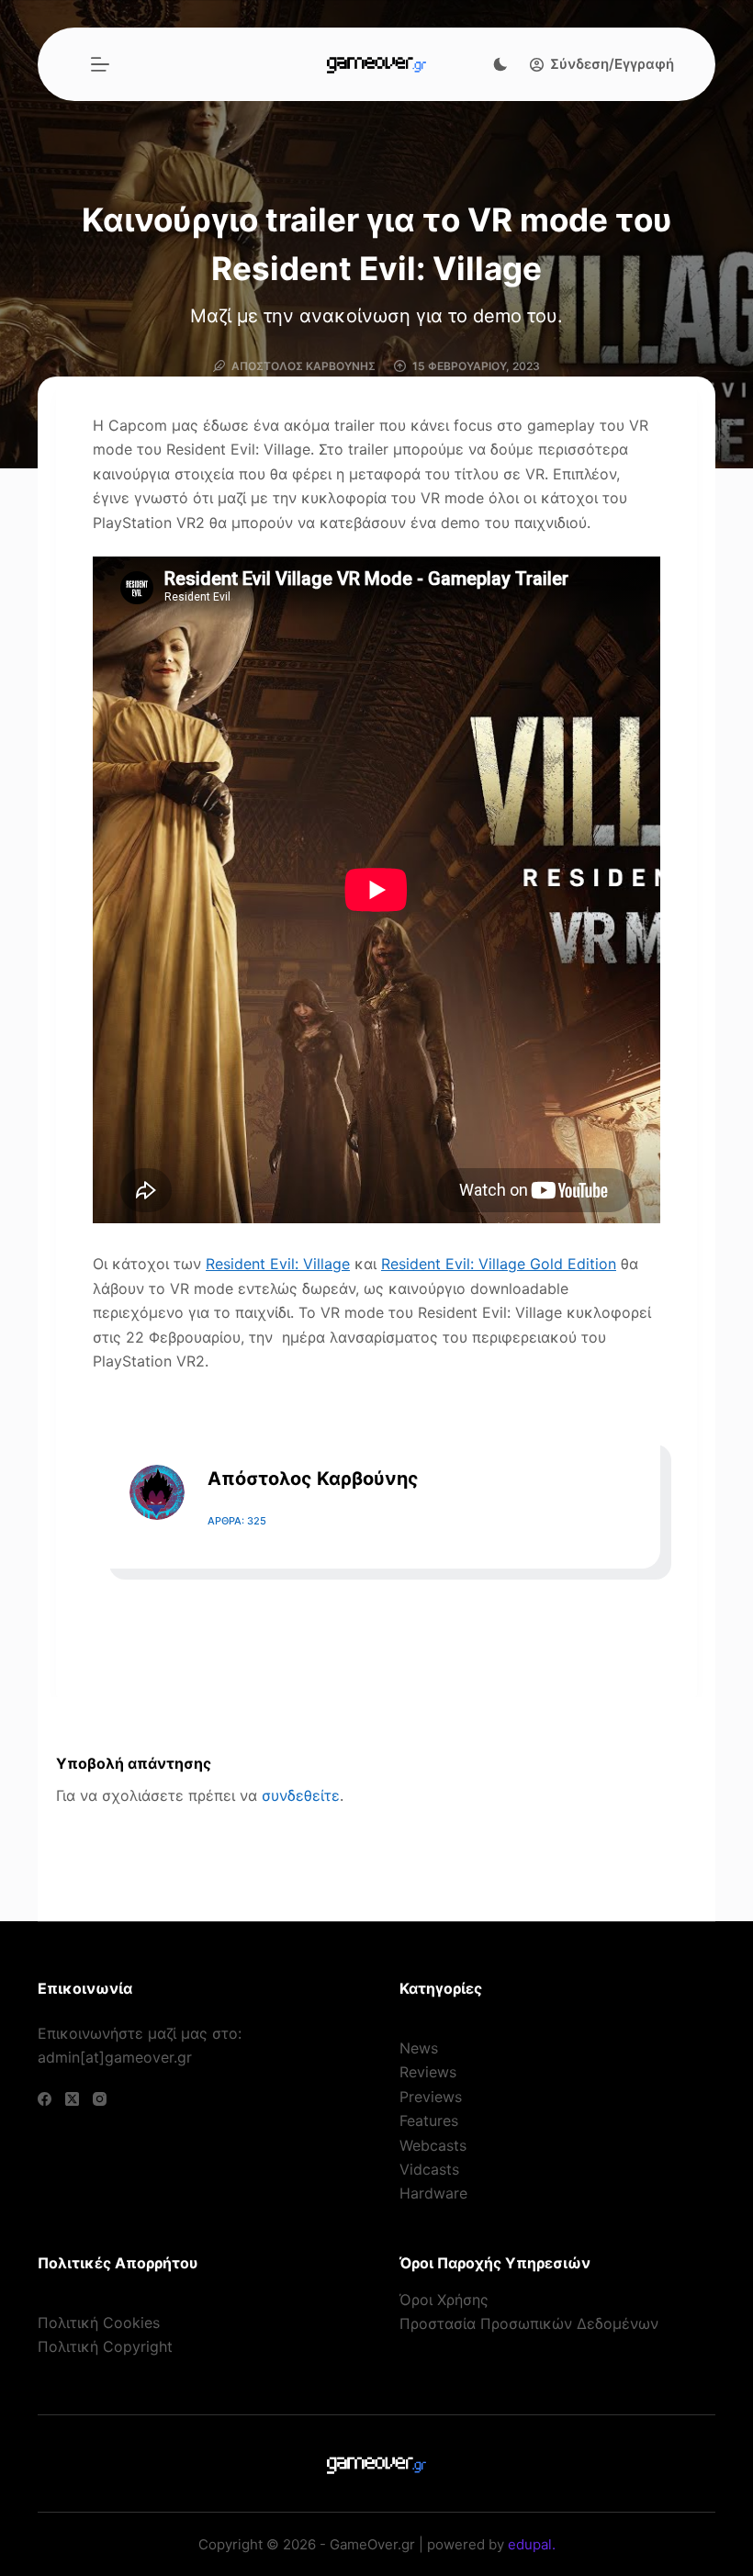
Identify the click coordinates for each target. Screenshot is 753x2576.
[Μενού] (100, 64)
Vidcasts (429, 2169)
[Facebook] (45, 2099)
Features (429, 2120)
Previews (431, 2097)
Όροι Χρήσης (444, 2300)
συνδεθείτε (301, 1795)
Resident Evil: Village (278, 1264)
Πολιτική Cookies (99, 2323)
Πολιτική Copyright (105, 2346)
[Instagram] (100, 2099)
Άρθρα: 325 (237, 1521)
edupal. (532, 2544)
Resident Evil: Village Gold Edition (499, 1264)
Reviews (428, 2072)
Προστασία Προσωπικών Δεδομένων (529, 2323)
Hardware (433, 2193)
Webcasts (433, 2145)
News (419, 2048)
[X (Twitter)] (72, 2099)
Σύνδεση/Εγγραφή (612, 64)
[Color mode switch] (500, 64)
